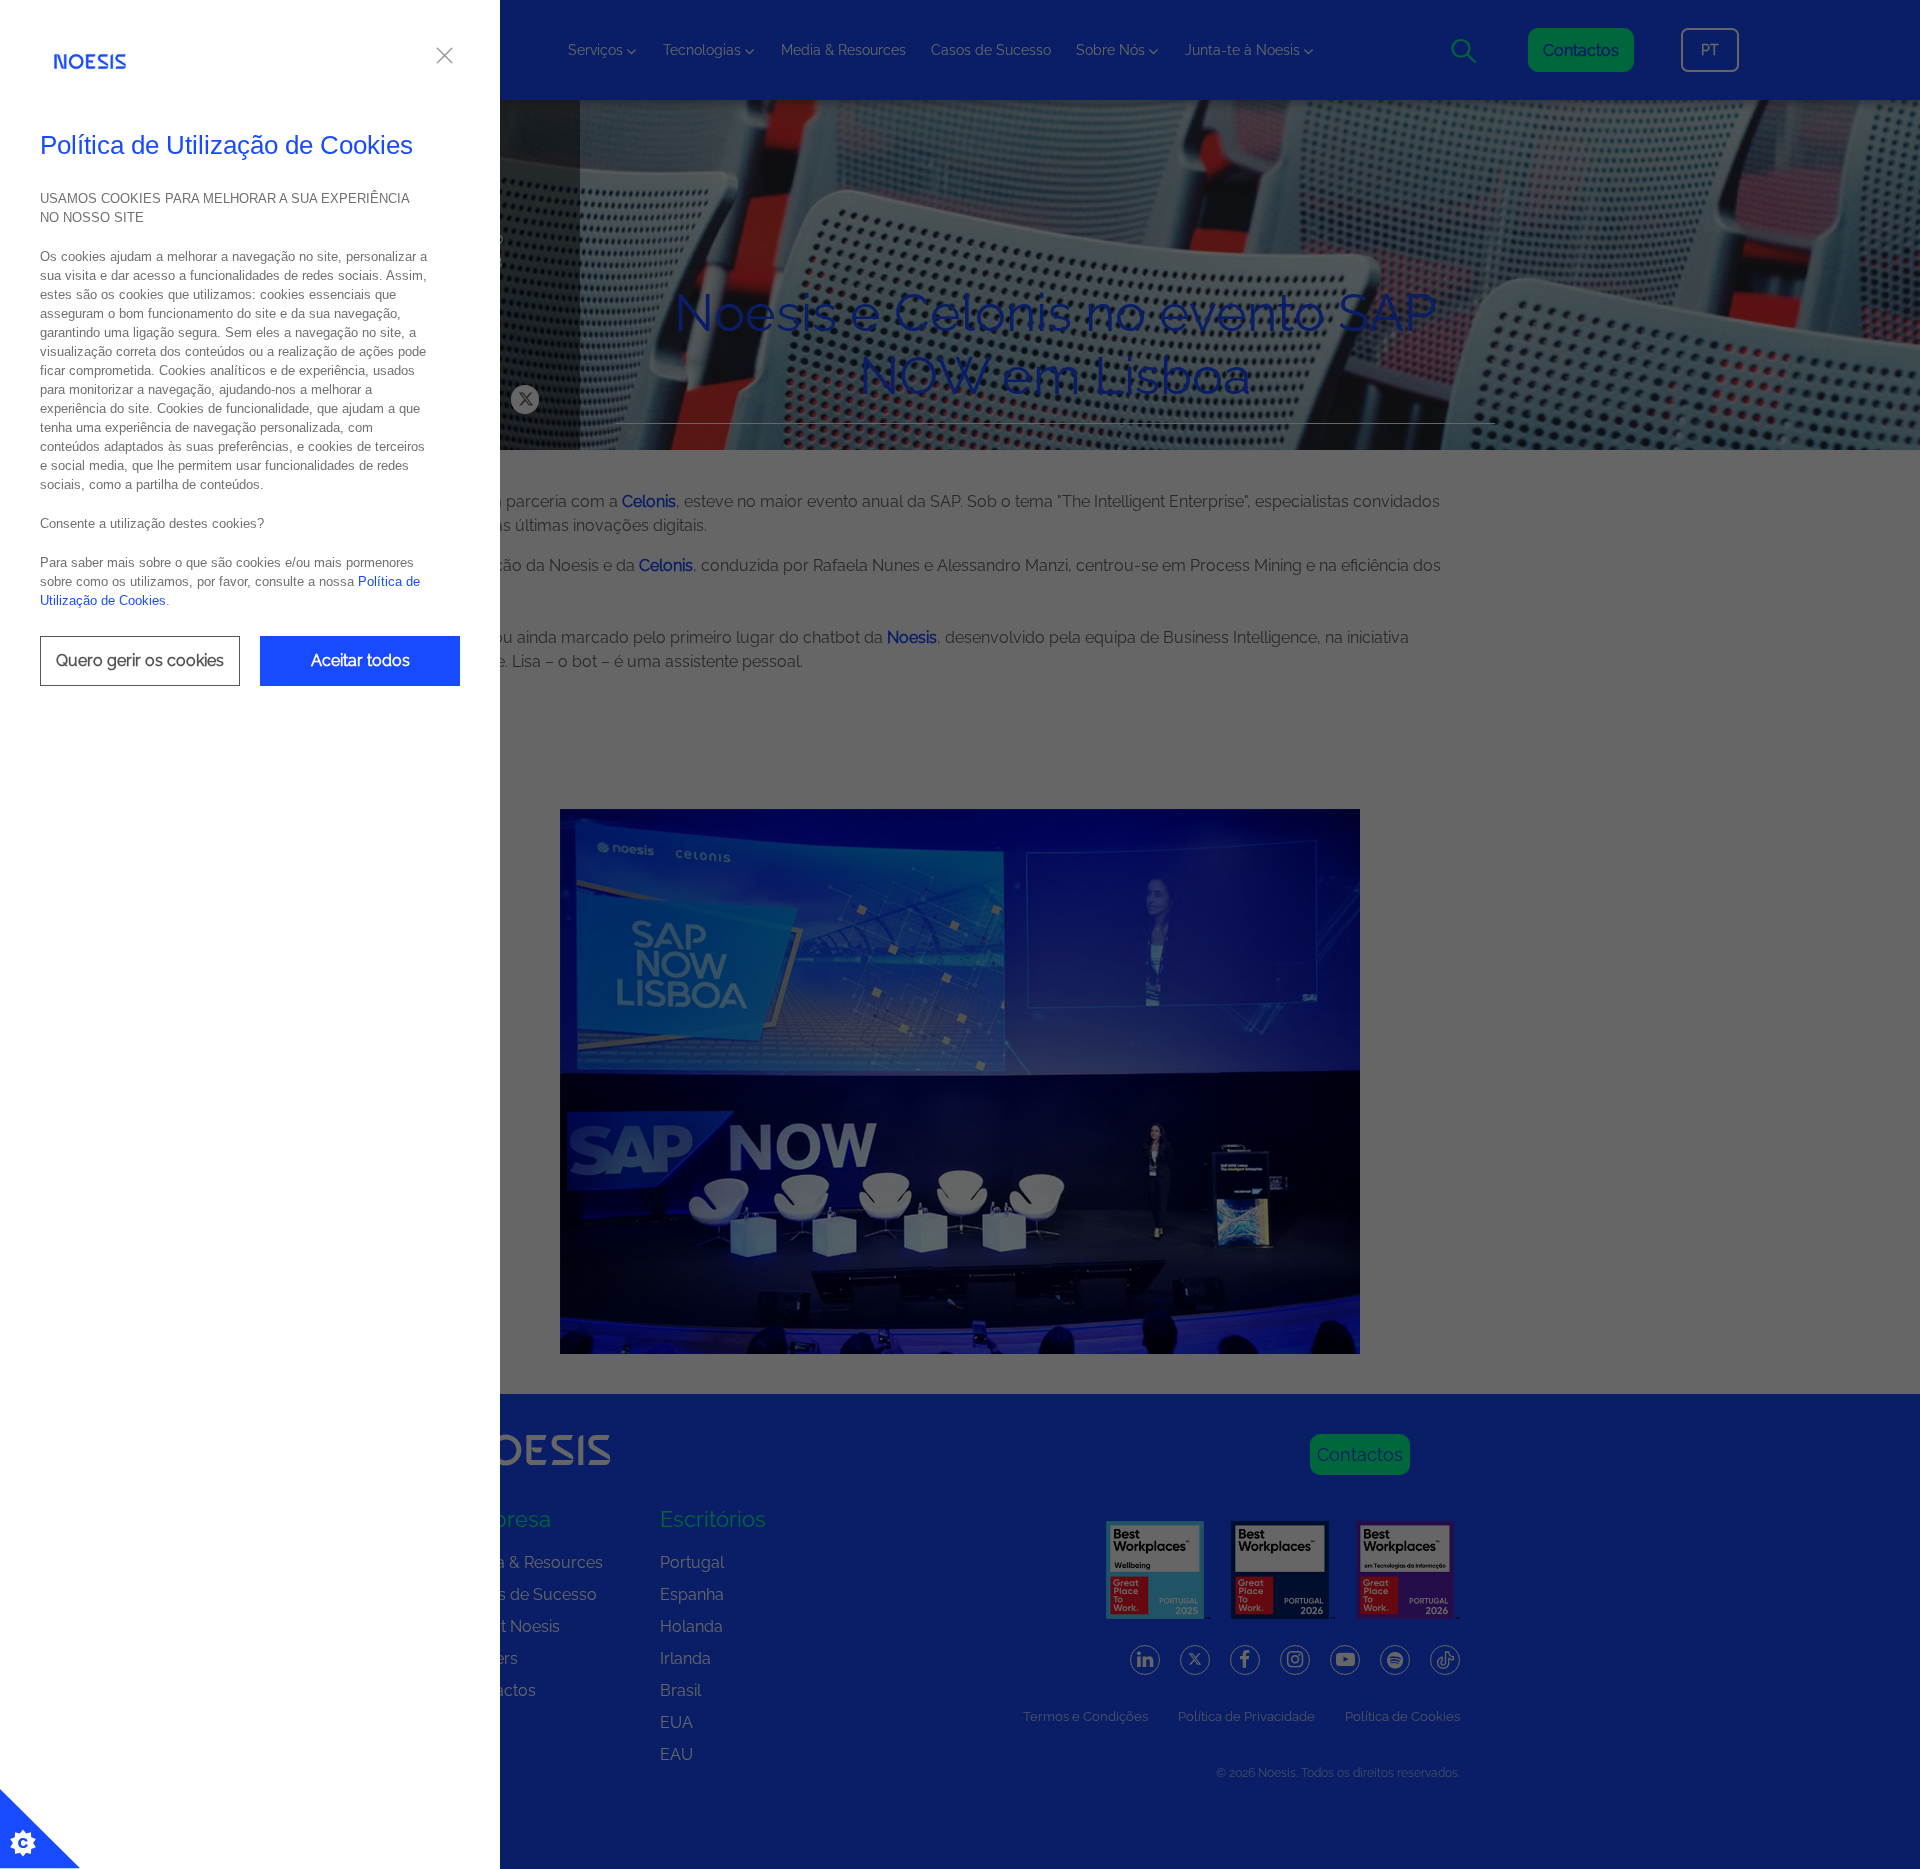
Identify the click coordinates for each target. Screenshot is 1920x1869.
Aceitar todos (360, 660)
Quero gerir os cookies (140, 660)
